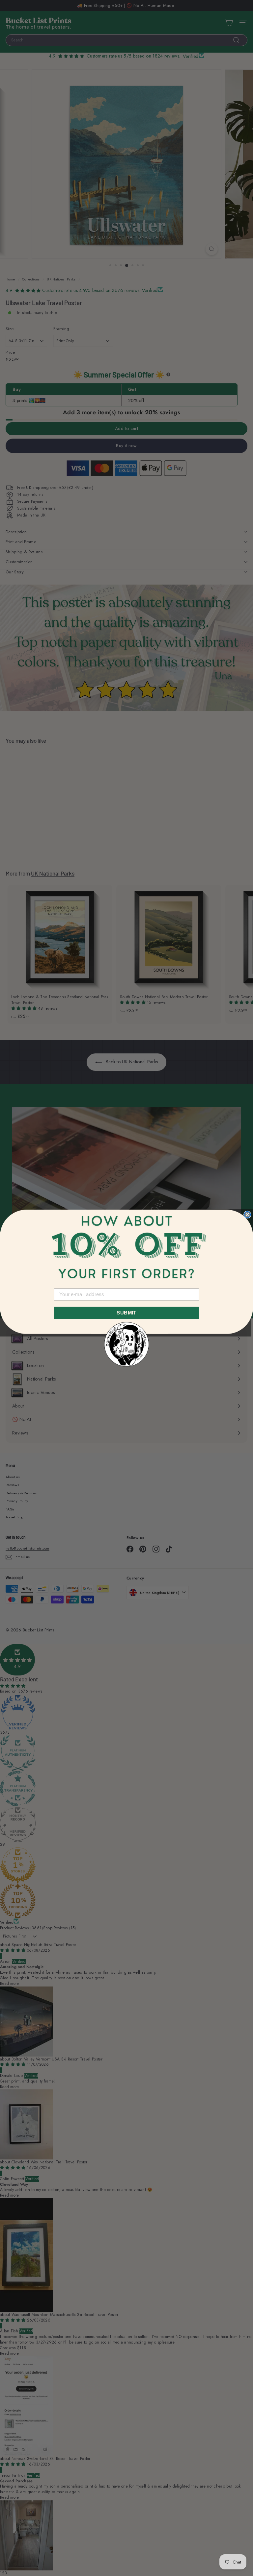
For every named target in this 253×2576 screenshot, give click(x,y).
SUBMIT (126, 1312)
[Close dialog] (247, 1214)
